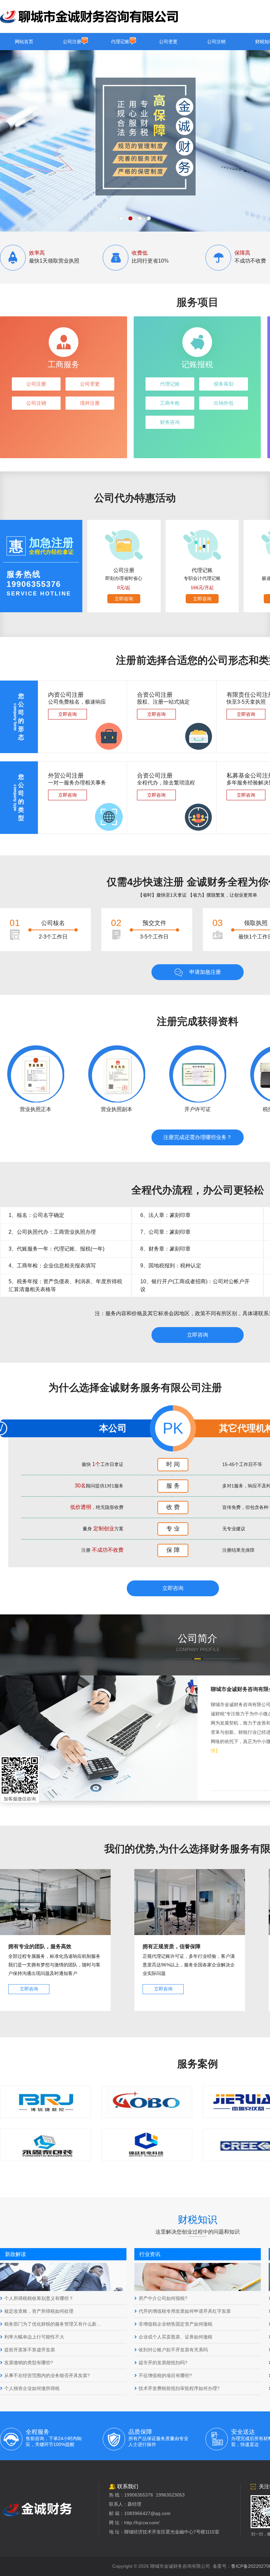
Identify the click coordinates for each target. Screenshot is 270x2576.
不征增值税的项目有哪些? (165, 2375)
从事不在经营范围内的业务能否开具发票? (47, 2375)
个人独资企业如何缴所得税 (32, 2388)
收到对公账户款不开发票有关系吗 (173, 2350)
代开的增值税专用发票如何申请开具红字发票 (185, 2311)
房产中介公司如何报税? (163, 2298)
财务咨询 (170, 422)
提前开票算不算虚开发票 (30, 2350)
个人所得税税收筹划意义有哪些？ (39, 2298)
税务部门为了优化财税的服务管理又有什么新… (53, 2324)
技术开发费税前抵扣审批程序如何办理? (179, 2388)
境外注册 (90, 403)
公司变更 (168, 42)
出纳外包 (224, 403)
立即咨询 (124, 599)
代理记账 (120, 42)
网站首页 (24, 42)
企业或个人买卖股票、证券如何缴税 (175, 2337)
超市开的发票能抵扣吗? (163, 2363)
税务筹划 (224, 384)
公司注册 (72, 42)
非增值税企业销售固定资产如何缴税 (175, 2324)
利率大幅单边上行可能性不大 (34, 2337)
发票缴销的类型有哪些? (29, 2363)
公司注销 (216, 42)
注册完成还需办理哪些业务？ (198, 1137)
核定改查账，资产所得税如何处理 (39, 2311)
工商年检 (170, 403)
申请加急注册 (205, 972)
